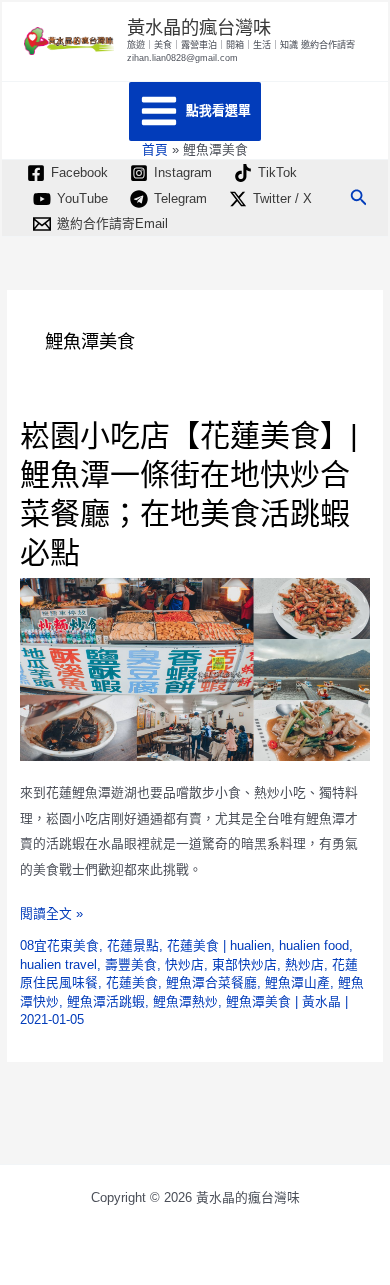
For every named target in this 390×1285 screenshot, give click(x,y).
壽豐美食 (131, 964)
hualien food (314, 945)
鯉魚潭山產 (297, 982)
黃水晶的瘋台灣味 (199, 27)
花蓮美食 (193, 945)
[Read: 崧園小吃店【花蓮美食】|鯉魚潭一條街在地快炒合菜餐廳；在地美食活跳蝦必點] (195, 668)
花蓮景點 (133, 945)
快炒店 (184, 964)
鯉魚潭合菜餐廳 (211, 982)
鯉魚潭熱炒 (185, 1001)
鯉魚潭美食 (258, 1001)
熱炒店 (304, 964)
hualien (250, 945)
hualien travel (58, 964)
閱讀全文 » (51, 916)
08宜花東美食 (59, 945)
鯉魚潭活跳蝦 (106, 1001)
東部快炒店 (244, 964)
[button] (359, 198)
